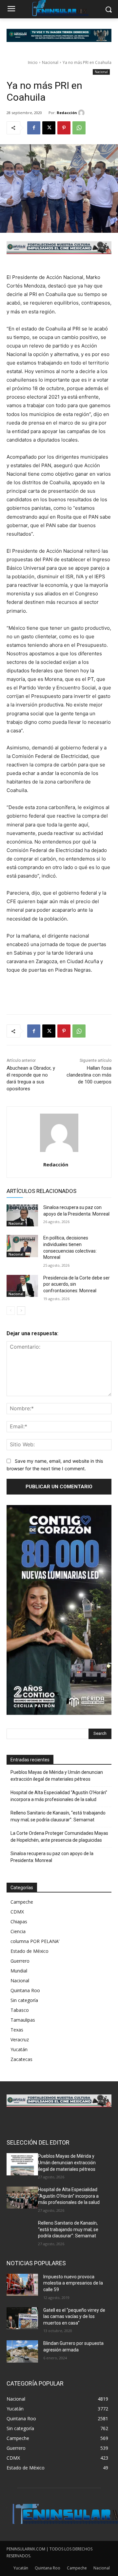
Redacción (67, 113)
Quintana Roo (25, 1990)
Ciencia (18, 1931)
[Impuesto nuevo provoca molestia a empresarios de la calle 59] (22, 2285)
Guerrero (20, 1961)
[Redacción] (82, 113)
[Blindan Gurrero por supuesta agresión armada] (22, 2351)
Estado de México (29, 1951)
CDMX (17, 1912)
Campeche (22, 1902)
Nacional (50, 62)
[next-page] (21, 1311)
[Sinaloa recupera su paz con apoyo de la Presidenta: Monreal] (22, 1215)
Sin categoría (24, 2000)
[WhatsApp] (79, 128)
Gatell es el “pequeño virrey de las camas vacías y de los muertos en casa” (74, 2317)
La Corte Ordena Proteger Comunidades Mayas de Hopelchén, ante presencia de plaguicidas (59, 1837)
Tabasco (20, 2010)
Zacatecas (21, 2059)
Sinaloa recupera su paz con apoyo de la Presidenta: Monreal (52, 1857)
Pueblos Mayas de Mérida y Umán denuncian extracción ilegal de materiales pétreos (57, 1776)
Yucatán (19, 2049)
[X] (49, 128)
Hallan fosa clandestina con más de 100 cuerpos (89, 1075)
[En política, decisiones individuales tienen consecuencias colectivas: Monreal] (22, 1246)
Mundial (19, 1971)
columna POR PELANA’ (35, 1941)
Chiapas (19, 1922)
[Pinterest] (64, 128)
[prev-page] (11, 1311)
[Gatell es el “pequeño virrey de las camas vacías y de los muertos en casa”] (22, 2318)
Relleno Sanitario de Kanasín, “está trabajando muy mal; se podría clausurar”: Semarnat (58, 1816)
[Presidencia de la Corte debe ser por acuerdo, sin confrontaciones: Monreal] (22, 1286)
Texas (17, 2030)
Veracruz (20, 2040)
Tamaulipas (23, 2020)
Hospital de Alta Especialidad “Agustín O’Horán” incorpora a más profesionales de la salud (59, 1796)
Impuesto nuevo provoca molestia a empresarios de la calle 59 (73, 2283)
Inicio (33, 62)
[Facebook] (34, 128)
